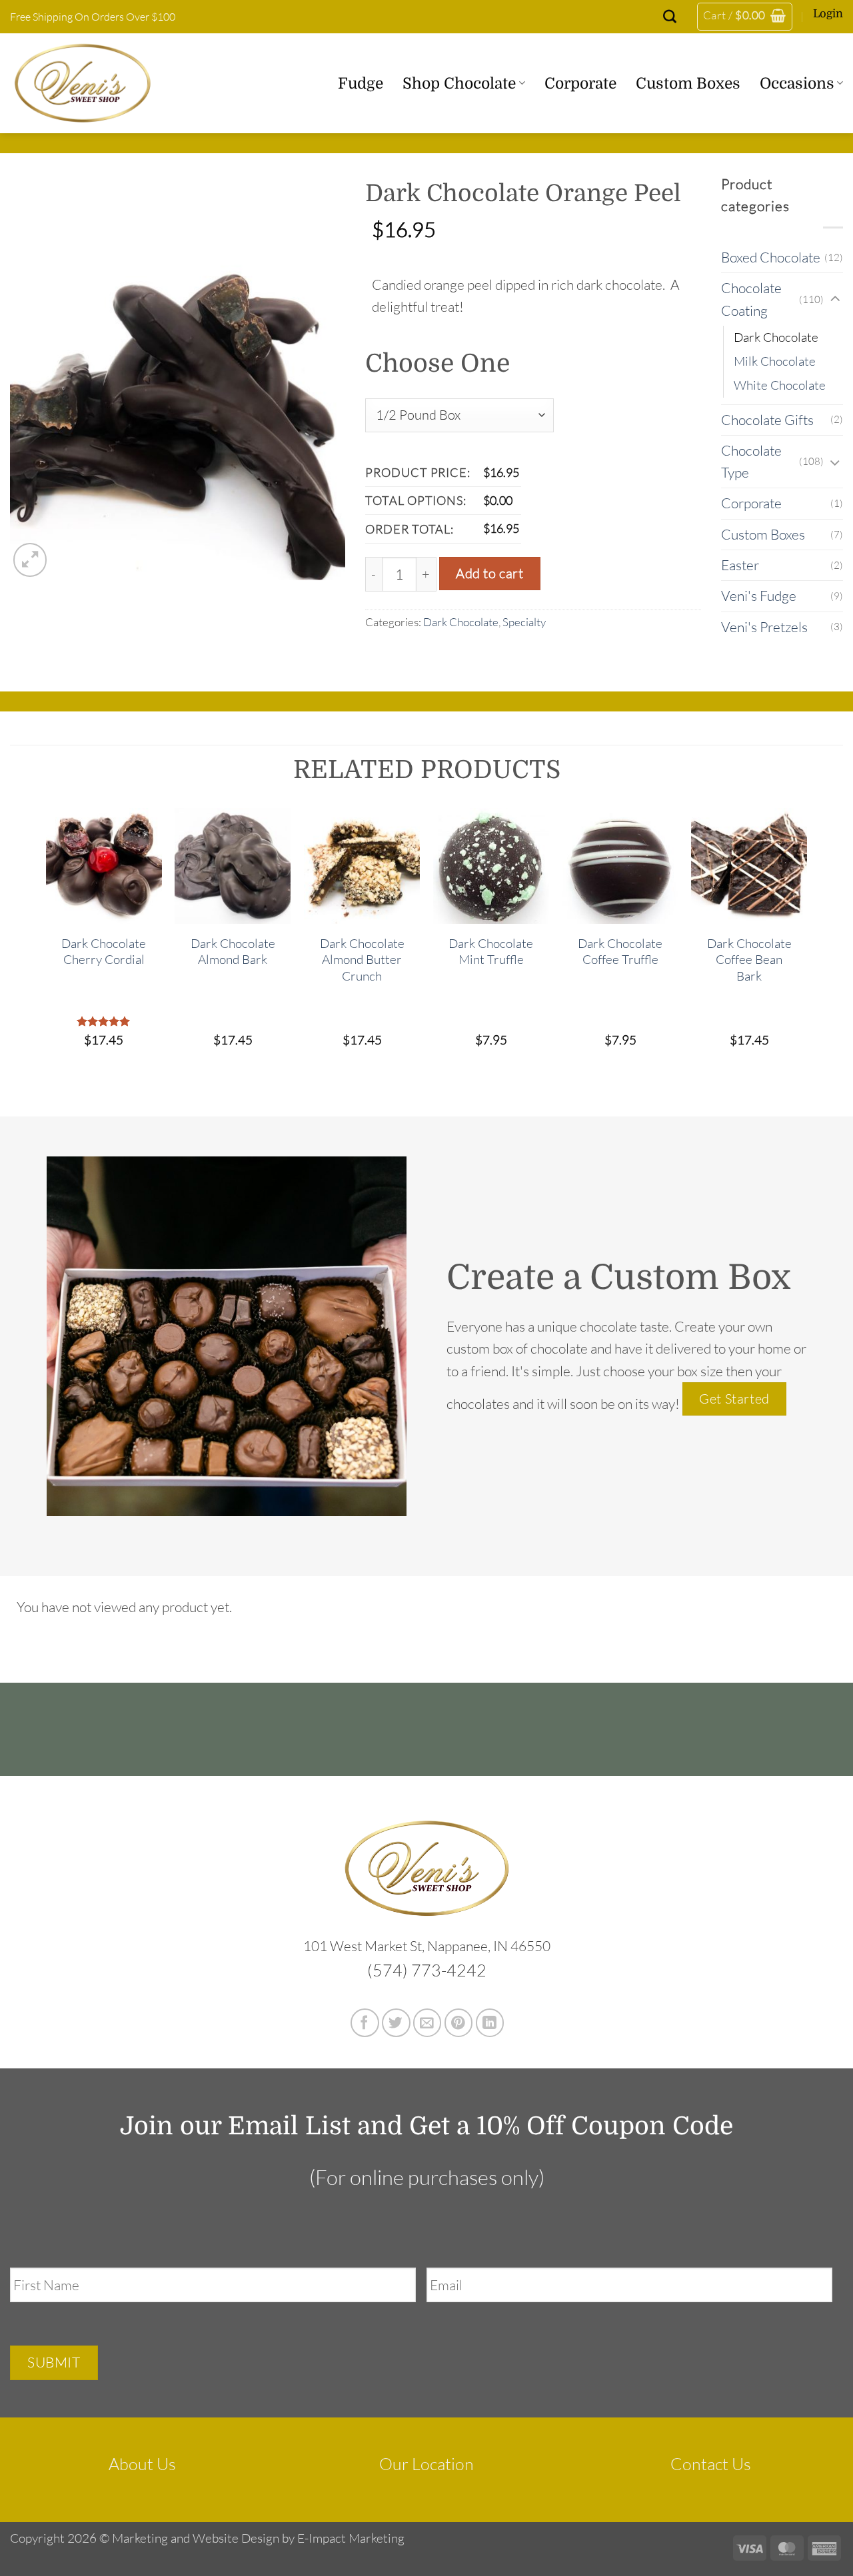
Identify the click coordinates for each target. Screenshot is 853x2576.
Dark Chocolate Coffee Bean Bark (749, 960)
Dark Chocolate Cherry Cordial (104, 951)
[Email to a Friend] (427, 2023)
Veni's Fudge (759, 596)
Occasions (797, 83)
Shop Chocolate (459, 83)
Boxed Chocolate (771, 257)
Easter (740, 565)
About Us (142, 2464)
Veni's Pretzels (764, 627)
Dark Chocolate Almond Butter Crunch (362, 960)
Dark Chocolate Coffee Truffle (620, 951)
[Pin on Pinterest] (459, 2023)
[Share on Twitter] (396, 2023)
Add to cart (490, 573)
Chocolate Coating (751, 299)
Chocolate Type (751, 461)
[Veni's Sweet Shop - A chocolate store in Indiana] (97, 83)
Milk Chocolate (775, 361)
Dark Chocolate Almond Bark (233, 951)
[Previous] (47, 941)
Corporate (580, 83)
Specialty (524, 622)
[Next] (806, 941)
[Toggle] (835, 299)
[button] (745, 17)
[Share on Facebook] (365, 2023)
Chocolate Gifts (767, 420)
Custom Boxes (688, 83)
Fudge (361, 83)
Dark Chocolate (461, 622)
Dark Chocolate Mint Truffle (491, 951)
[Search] (670, 17)
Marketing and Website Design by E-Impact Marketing (258, 2538)
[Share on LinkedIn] (490, 2023)
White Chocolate (780, 385)
